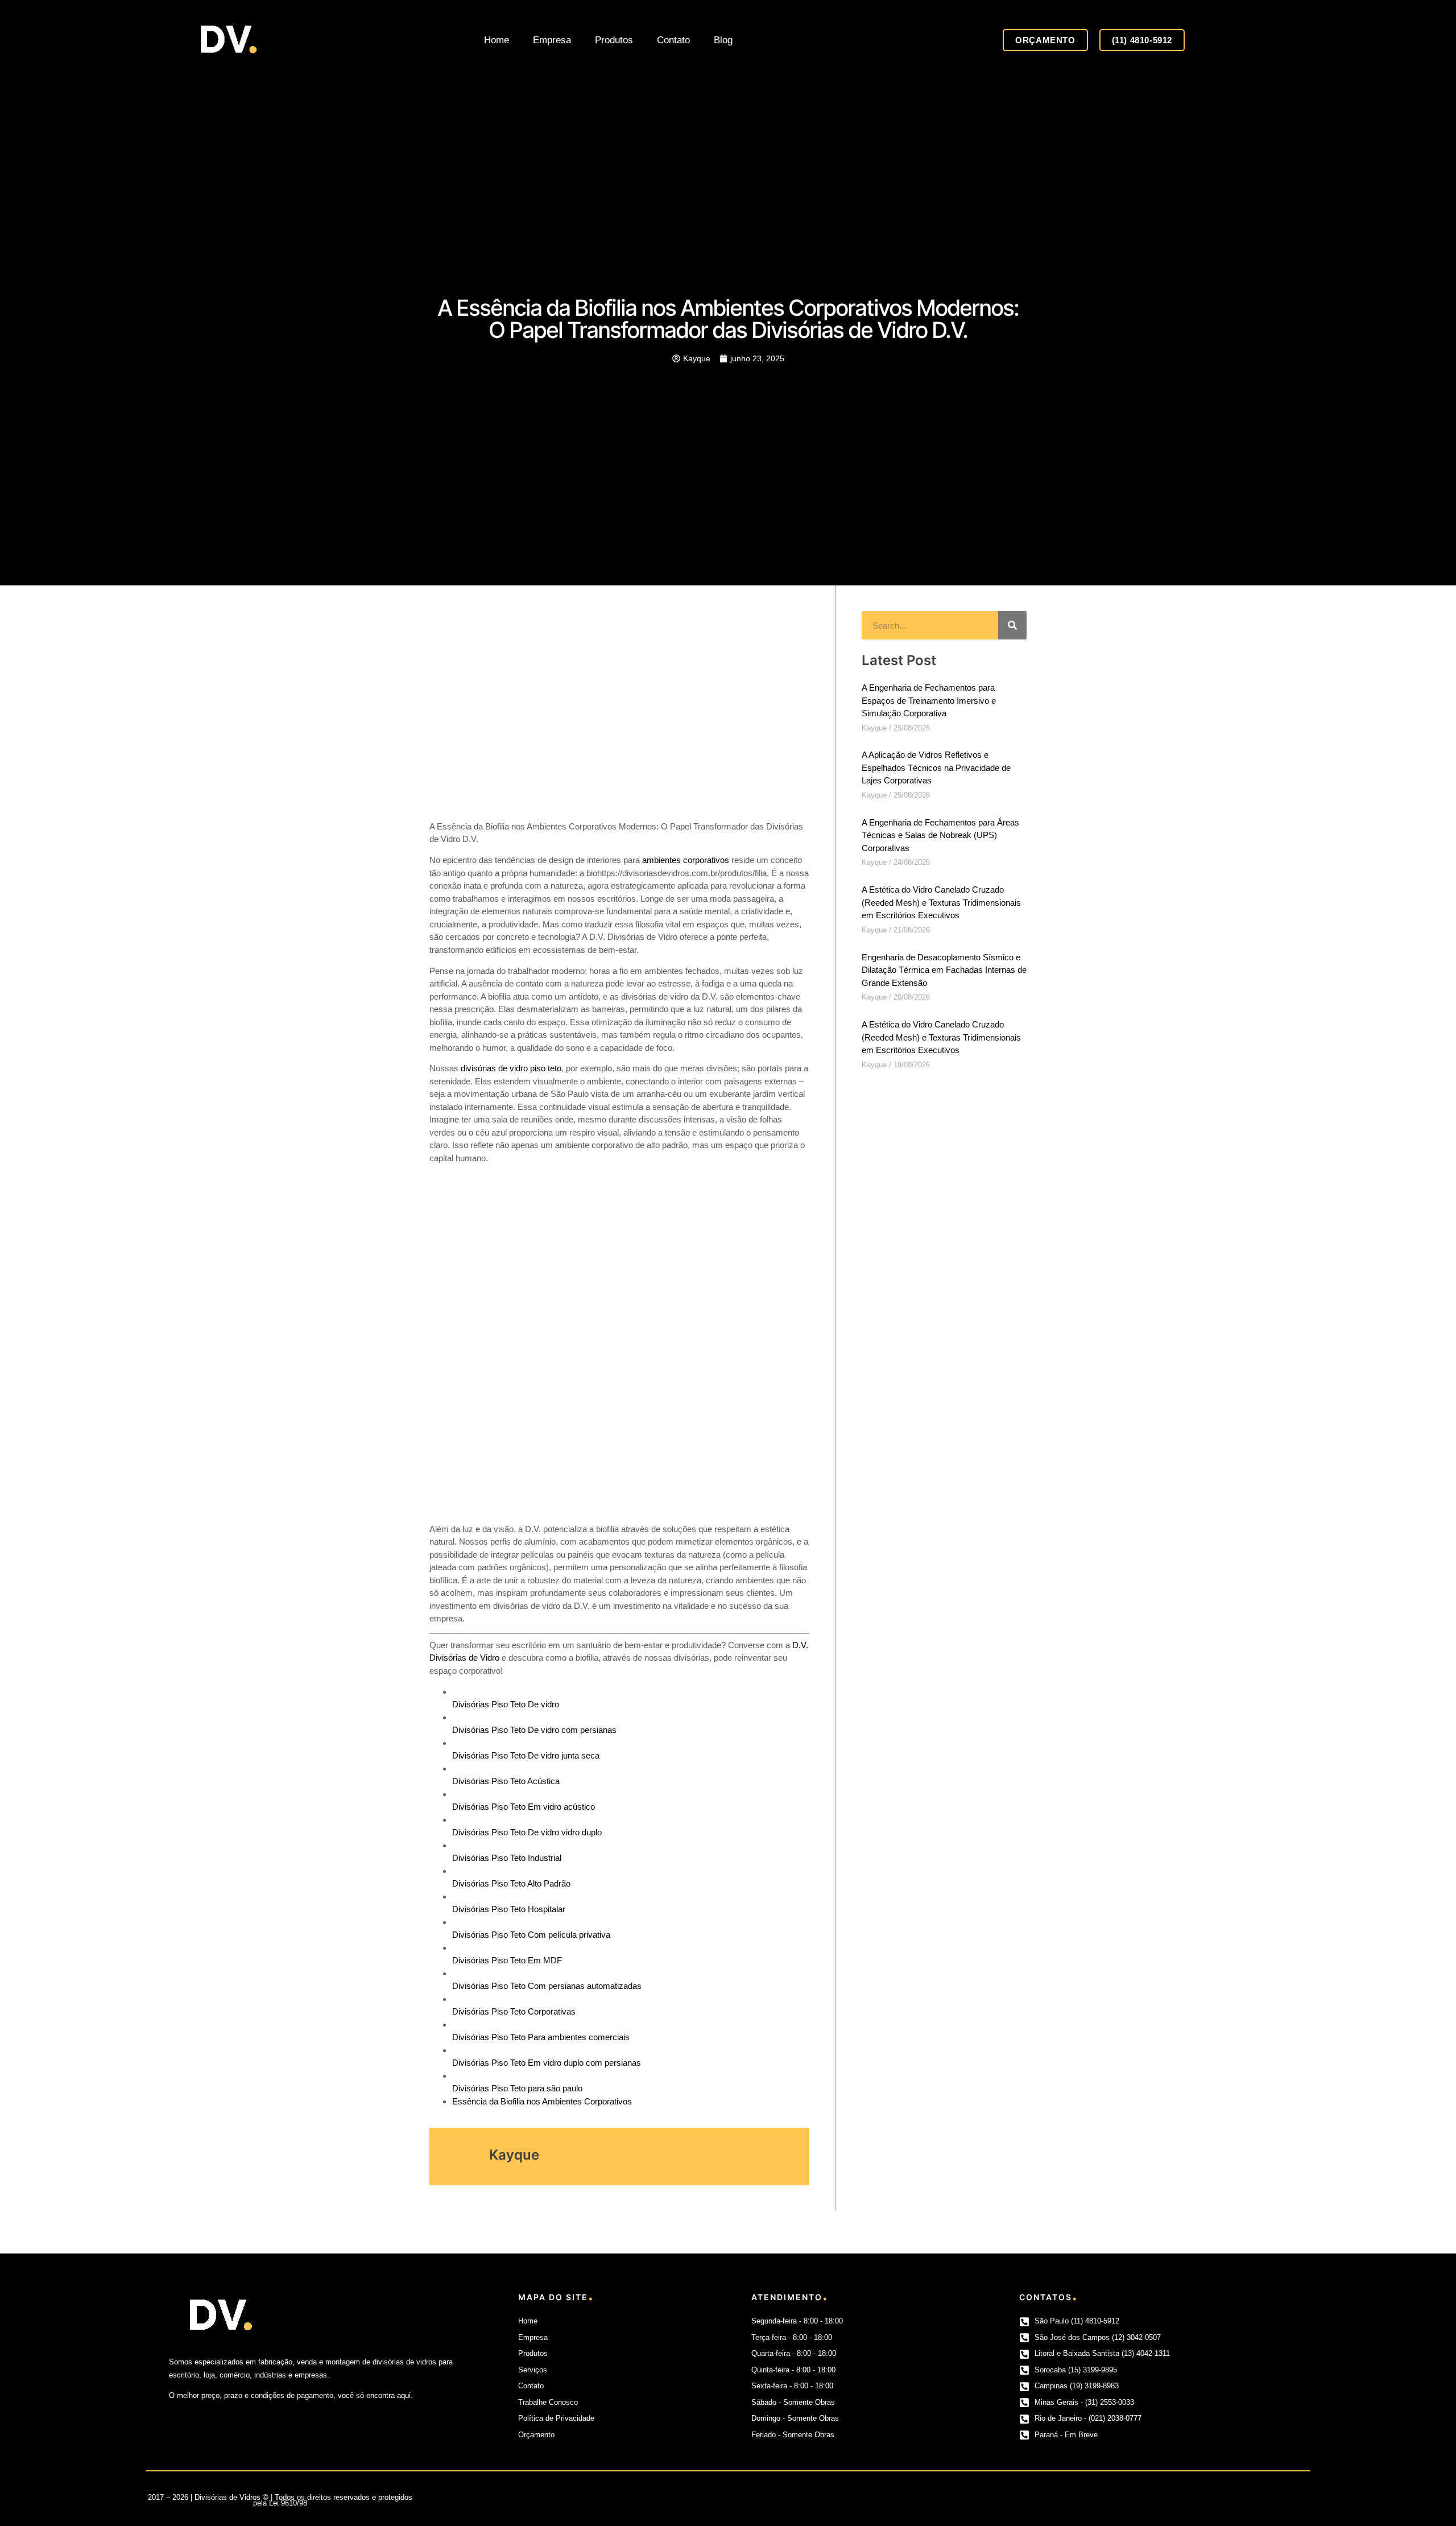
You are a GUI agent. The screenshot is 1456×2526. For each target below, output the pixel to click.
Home (497, 40)
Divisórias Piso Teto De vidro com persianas (534, 1730)
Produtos (614, 40)
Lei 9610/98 (288, 2503)
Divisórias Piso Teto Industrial (507, 1858)
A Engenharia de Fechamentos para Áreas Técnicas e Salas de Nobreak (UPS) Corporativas (940, 835)
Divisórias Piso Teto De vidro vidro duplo (527, 1832)
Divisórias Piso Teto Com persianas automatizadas (547, 1986)
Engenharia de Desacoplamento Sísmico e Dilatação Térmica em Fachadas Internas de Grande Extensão (944, 970)
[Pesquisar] (1012, 625)
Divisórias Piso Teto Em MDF (507, 1960)
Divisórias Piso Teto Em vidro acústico (524, 1807)
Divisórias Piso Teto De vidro (506, 1704)
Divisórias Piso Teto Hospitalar (509, 1909)
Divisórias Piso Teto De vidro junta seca (526, 1755)
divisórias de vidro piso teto (511, 1068)
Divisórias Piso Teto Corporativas (514, 2011)
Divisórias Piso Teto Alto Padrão (511, 1883)
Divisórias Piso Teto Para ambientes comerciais (541, 2037)
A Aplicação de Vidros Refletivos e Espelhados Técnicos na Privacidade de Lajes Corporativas (936, 767)
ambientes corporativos (686, 860)
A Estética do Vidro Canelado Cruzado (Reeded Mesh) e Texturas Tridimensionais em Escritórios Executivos (941, 902)
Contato (673, 40)
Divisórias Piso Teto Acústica (506, 1781)
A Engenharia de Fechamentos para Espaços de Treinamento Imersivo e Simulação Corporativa (929, 700)
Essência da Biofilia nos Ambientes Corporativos (542, 2101)
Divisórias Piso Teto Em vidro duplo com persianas (547, 2063)
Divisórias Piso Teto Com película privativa (531, 1935)
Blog (723, 40)
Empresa (552, 40)
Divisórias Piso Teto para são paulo (517, 2088)
